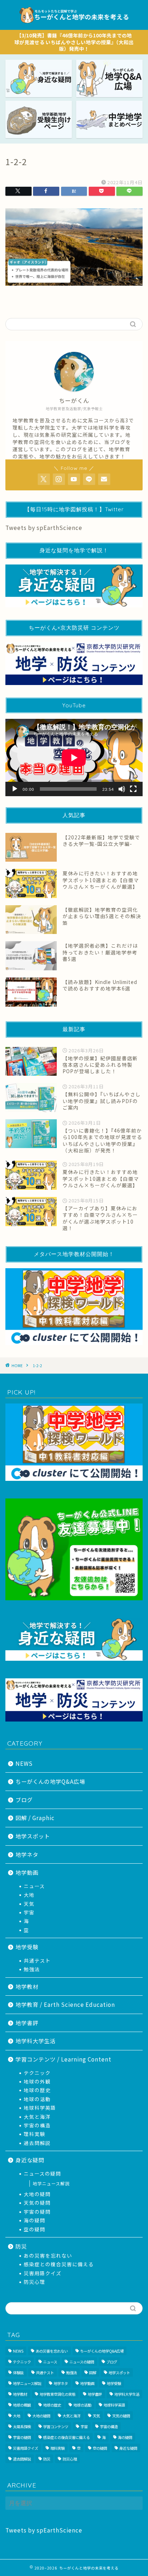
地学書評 (27, 2023)
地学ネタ (27, 1854)
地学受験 (27, 1947)
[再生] (15, 789)
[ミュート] (122, 789)
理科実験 (34, 2134)
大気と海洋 (37, 2117)
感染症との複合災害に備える (59, 2264)
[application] (74, 758)
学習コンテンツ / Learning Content (63, 2059)
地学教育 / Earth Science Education (65, 2004)
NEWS (24, 1763)
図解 (93, 2373)
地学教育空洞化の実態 (57, 2394)
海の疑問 (34, 2220)
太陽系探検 (22, 2427)
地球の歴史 (37, 2090)
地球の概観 (22, 2405)
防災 (21, 2246)
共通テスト (37, 1960)
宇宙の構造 (37, 2125)
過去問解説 (37, 2143)
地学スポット (33, 1836)
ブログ (24, 1800)
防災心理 (34, 2282)
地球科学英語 (40, 2108)
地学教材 (27, 1986)
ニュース (34, 1886)
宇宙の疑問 (37, 2212)
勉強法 (32, 1969)
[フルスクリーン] (133, 789)
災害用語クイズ (43, 2273)
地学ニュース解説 (51, 2183)
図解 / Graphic (35, 1818)
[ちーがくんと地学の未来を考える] (74, 24)
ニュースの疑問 (42, 2173)
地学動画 (27, 1872)
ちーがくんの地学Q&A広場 (50, 1781)
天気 (29, 1904)
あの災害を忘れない (48, 2255)
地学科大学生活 (36, 2041)
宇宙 (29, 1912)
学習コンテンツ (56, 2427)
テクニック (37, 2073)
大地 (29, 1895)
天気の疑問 (37, 2203)
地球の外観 (37, 2081)
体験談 (18, 2373)
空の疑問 (34, 2229)
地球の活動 (37, 2099)
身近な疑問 (30, 2160)
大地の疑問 (37, 2194)
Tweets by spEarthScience (44, 527)
